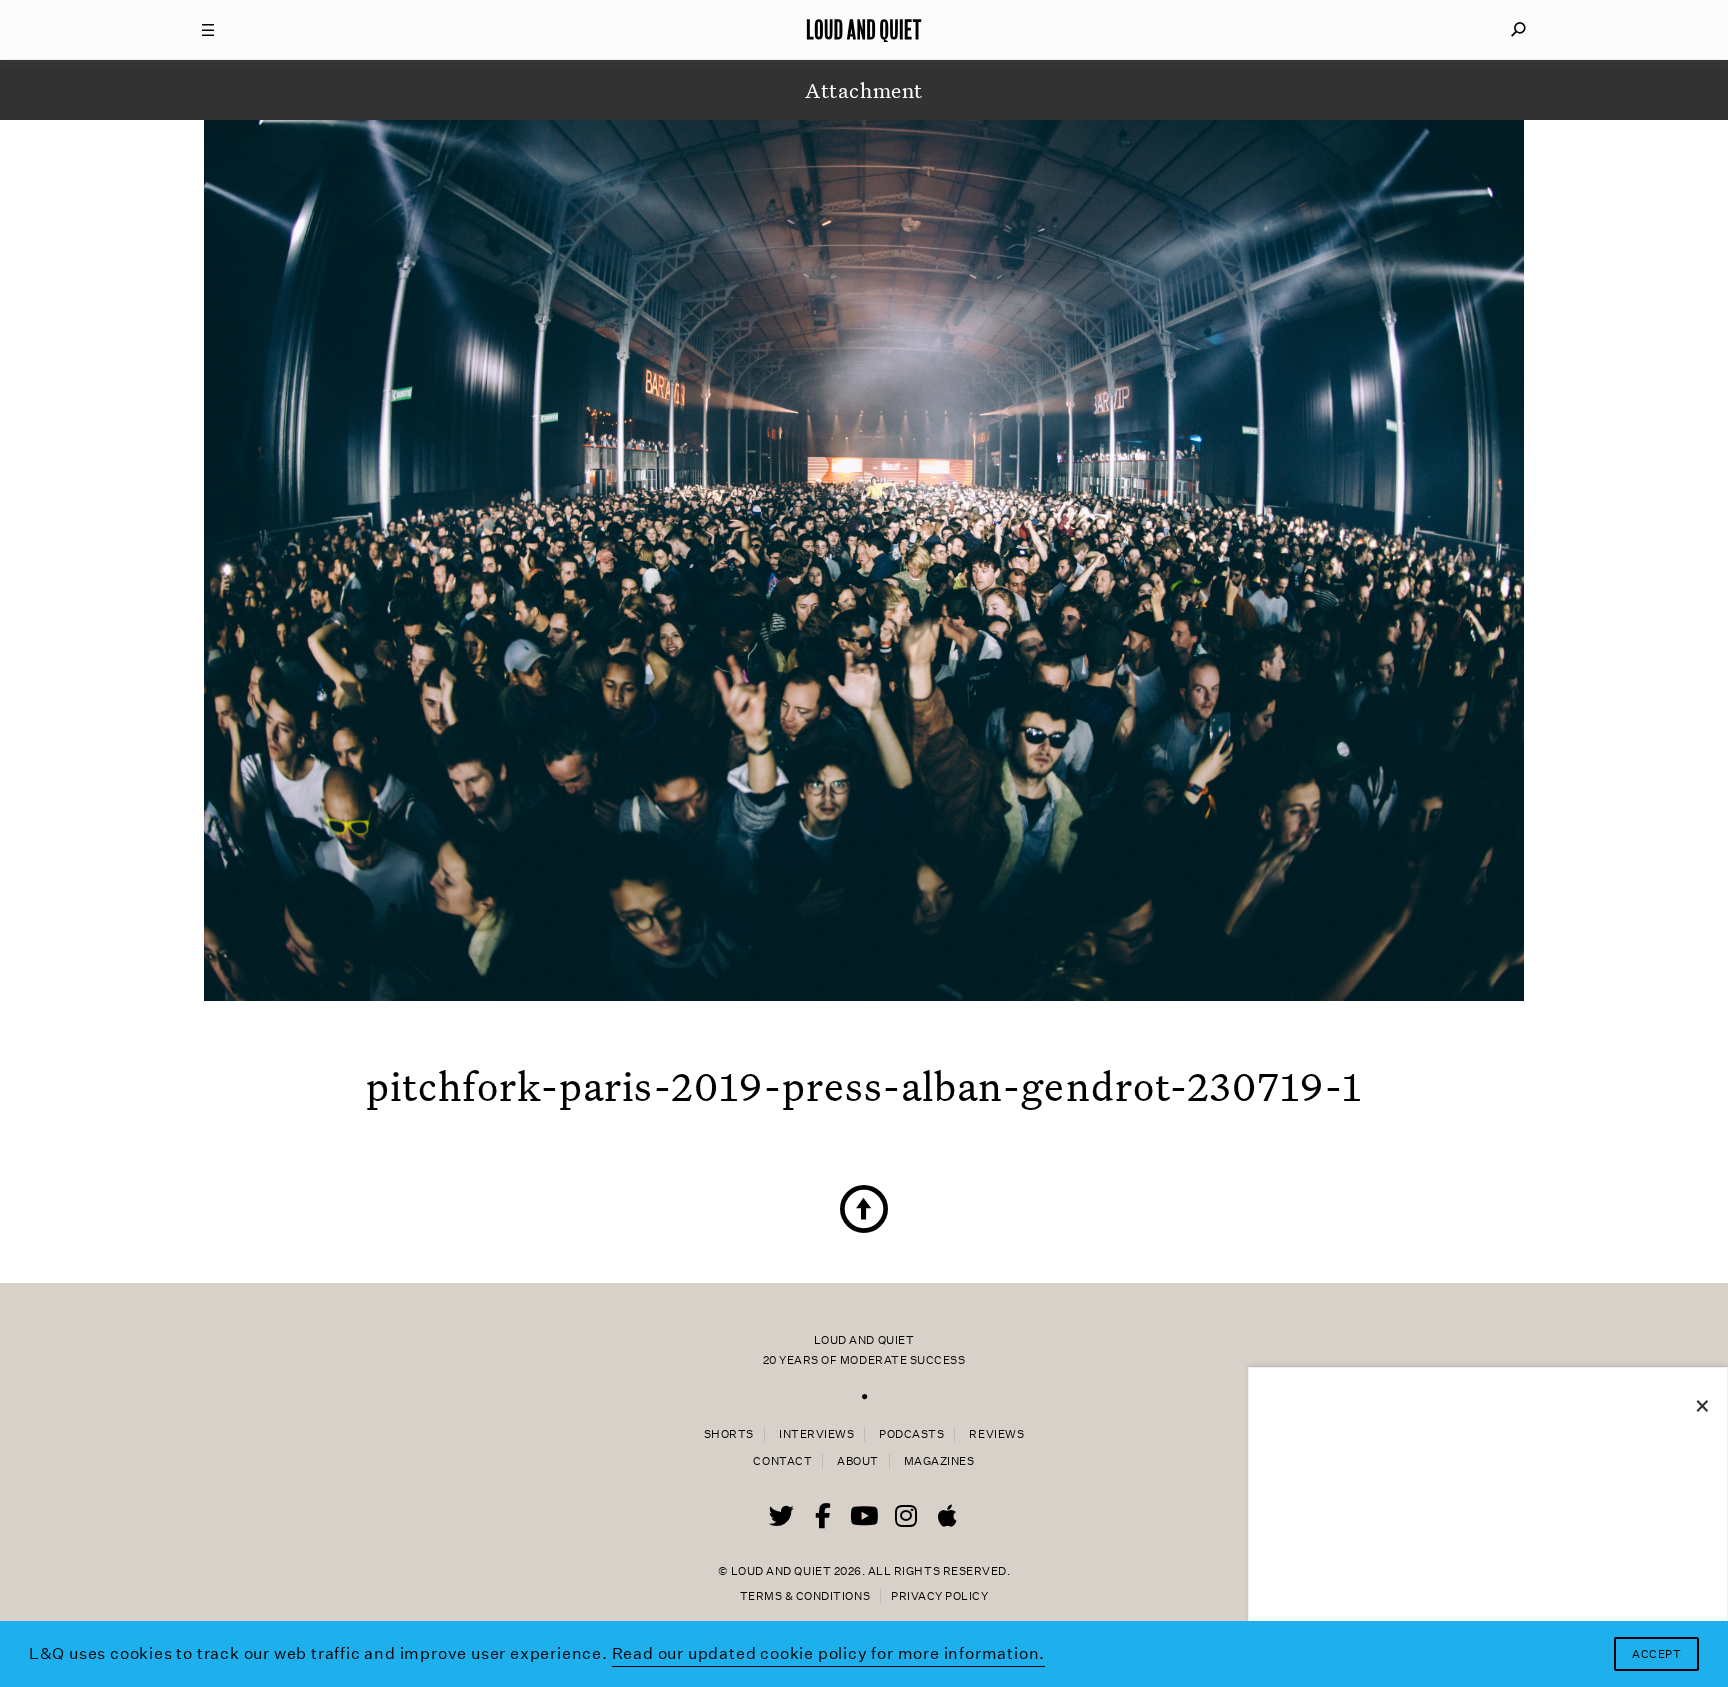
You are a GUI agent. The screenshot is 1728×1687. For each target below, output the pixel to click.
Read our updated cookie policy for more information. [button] (829, 1653)
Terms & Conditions (805, 1596)
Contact (782, 1461)
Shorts (729, 1434)
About (858, 1461)
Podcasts (911, 1434)
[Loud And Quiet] (864, 30)
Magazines (939, 1461)
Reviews (996, 1434)
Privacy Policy (939, 1596)
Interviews (816, 1434)
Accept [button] (1656, 1654)
